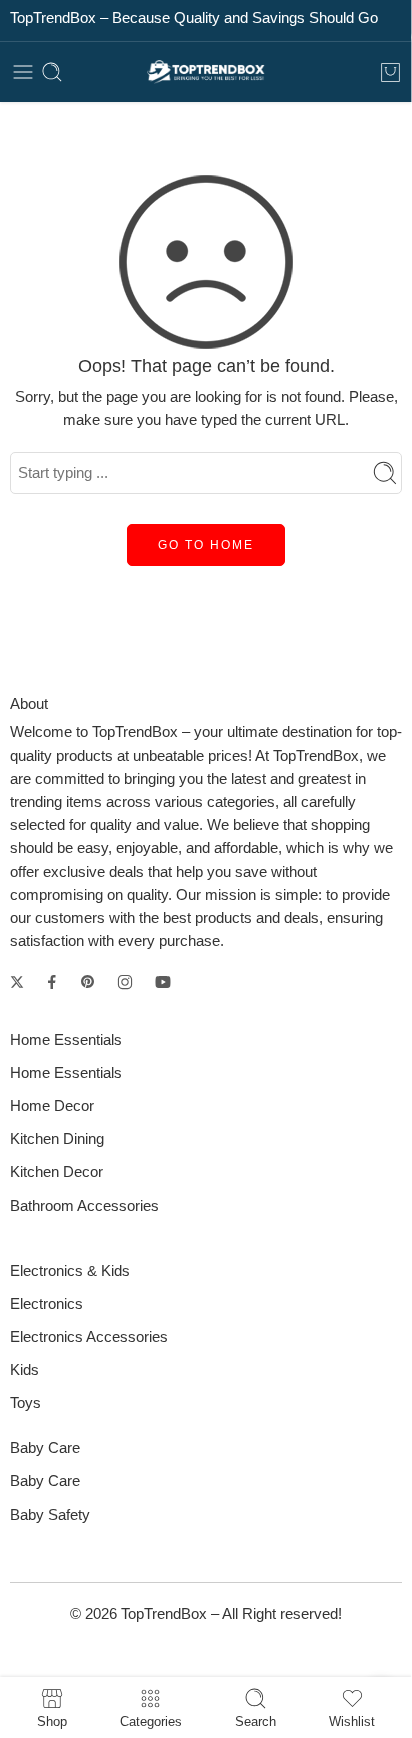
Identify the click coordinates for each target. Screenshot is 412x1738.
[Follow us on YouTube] (163, 982)
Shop (52, 1721)
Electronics (46, 1304)
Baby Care (45, 1481)
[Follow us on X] (17, 982)
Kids (24, 1370)
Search (255, 1721)
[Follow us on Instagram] (125, 982)
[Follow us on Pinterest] (88, 982)
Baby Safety (50, 1515)
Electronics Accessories (89, 1337)
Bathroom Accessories (84, 1206)
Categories (151, 1721)
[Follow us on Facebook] (52, 982)
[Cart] (390, 72)
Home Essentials (66, 1073)
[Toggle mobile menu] (23, 72)
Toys (25, 1403)
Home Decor (52, 1106)
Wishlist (352, 1721)
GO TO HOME (206, 545)
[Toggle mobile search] (52, 72)
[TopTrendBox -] (206, 72)
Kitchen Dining (57, 1139)
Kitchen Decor (56, 1172)
